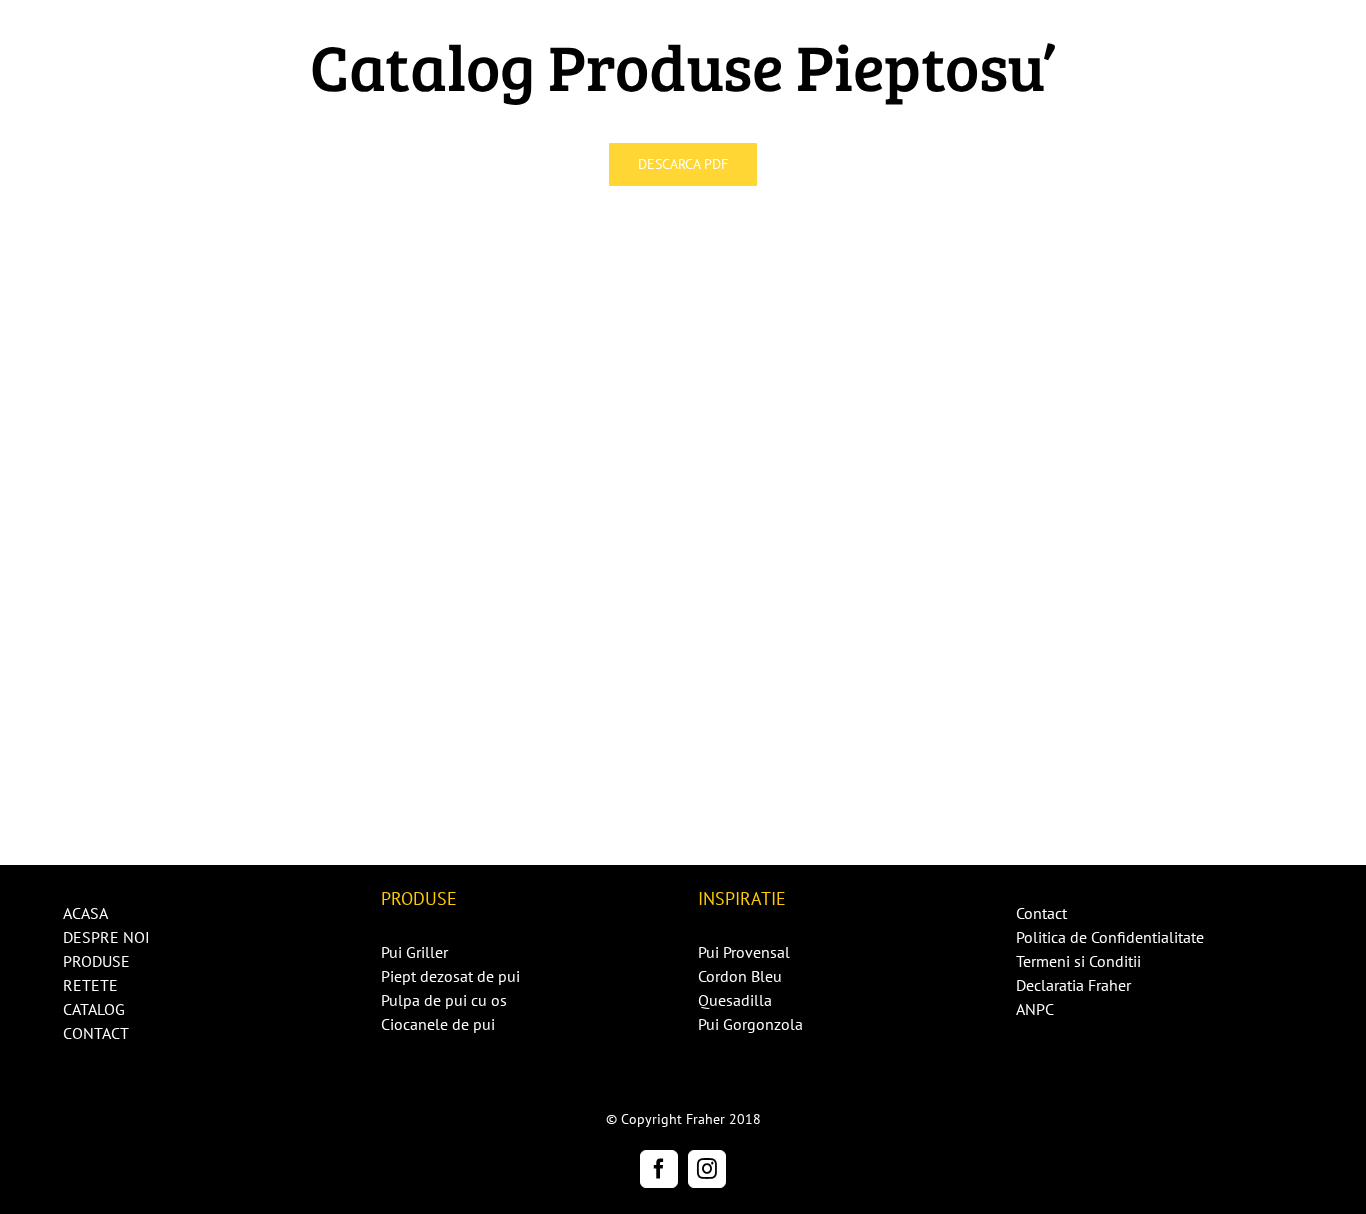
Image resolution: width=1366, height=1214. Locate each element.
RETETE (90, 985)
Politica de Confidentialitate (1110, 937)
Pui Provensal (744, 952)
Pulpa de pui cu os (444, 1000)
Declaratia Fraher (1073, 985)
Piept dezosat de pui (450, 976)
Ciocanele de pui (438, 1024)
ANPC (1035, 1009)
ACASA (85, 913)
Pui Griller (414, 952)
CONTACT (96, 1033)
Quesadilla (735, 1000)
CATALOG (94, 1009)
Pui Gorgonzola (750, 1024)
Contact (1041, 913)
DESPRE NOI (106, 937)
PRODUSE (96, 961)
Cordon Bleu (740, 976)
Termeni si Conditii (1078, 961)
